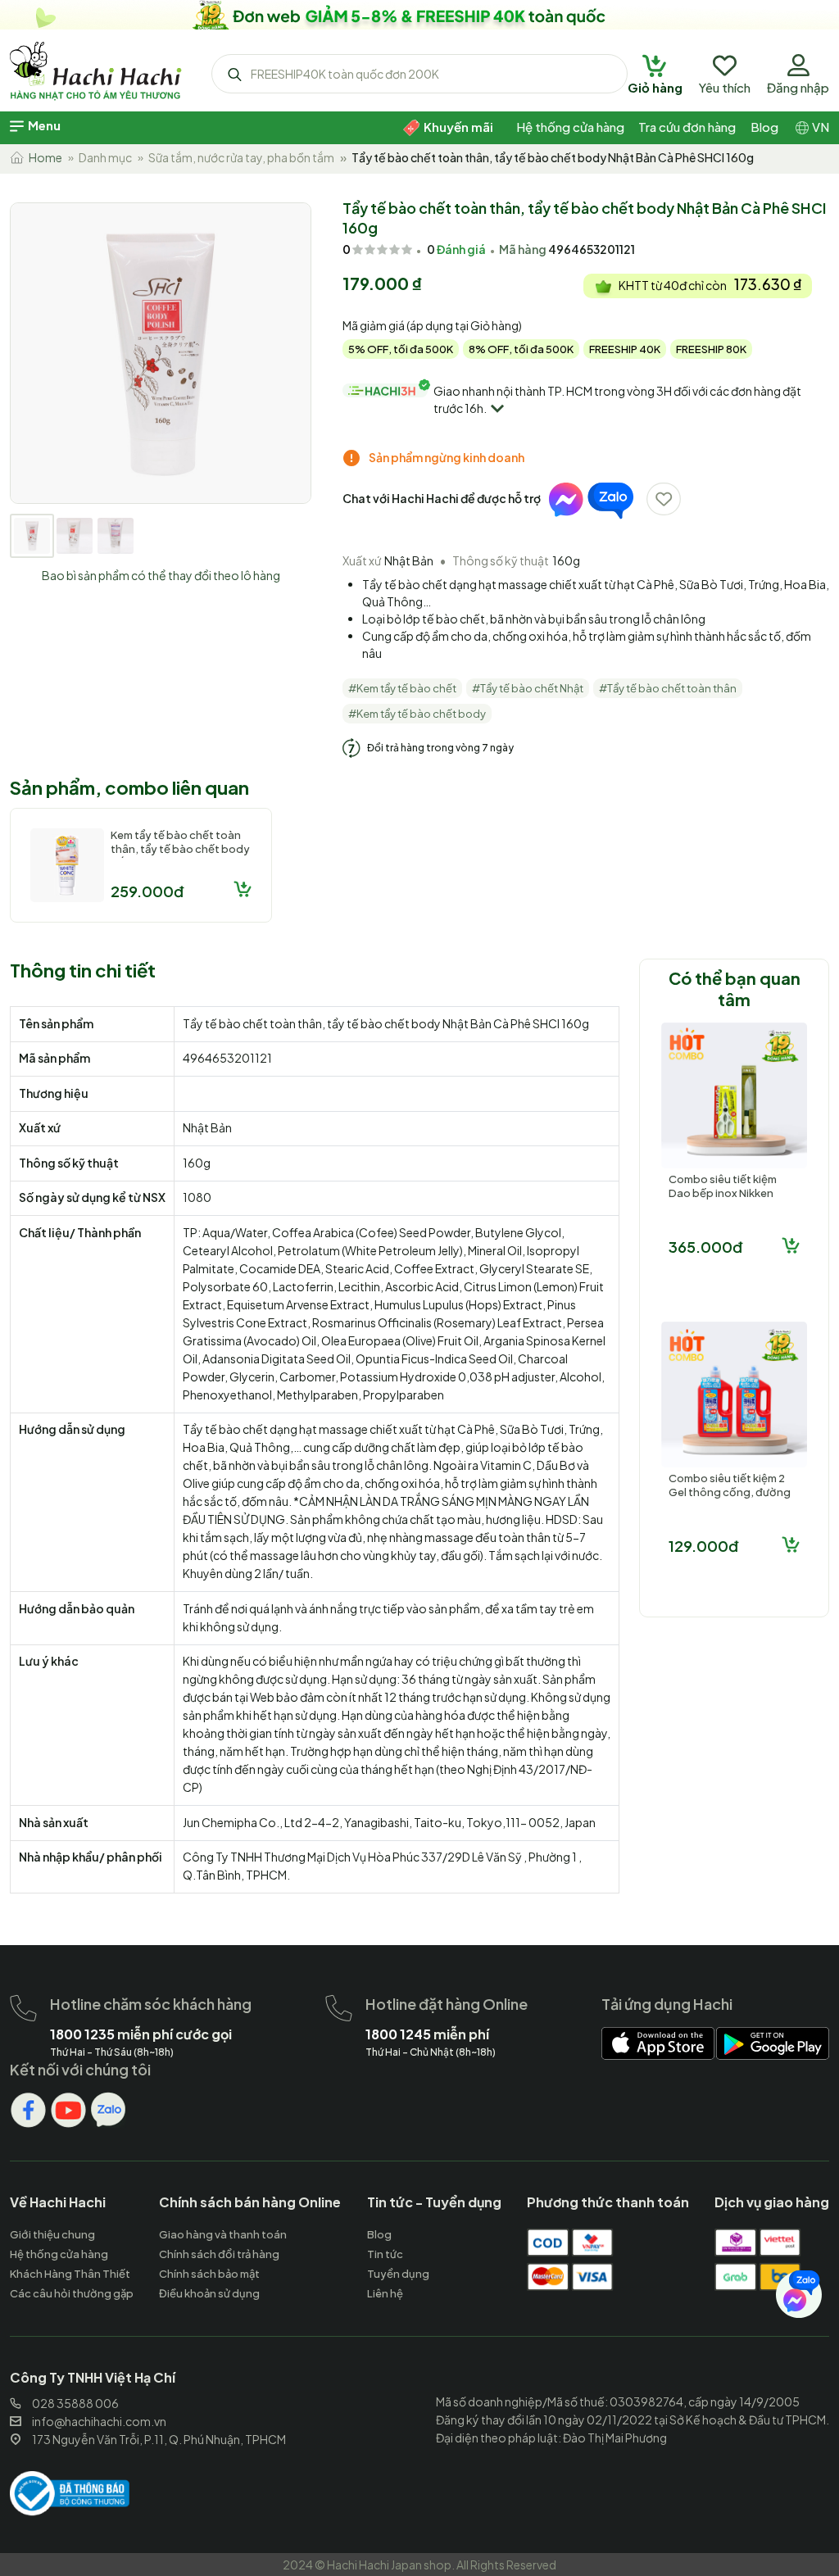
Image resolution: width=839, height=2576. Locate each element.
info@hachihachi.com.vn (99, 2421)
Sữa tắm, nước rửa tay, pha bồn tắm (241, 157)
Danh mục (105, 157)
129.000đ (703, 1546)
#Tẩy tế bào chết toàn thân (668, 688)
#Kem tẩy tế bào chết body (417, 714)
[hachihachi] (419, 15)
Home (43, 157)
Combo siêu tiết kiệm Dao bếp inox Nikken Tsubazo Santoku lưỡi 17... (725, 1200)
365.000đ (705, 1247)
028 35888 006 (75, 2403)
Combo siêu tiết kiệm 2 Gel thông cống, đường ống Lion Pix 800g (730, 1492)
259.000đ (147, 891)
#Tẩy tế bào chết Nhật (528, 688)
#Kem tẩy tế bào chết (402, 688)
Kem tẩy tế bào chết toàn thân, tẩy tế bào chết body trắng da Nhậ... (180, 849)
